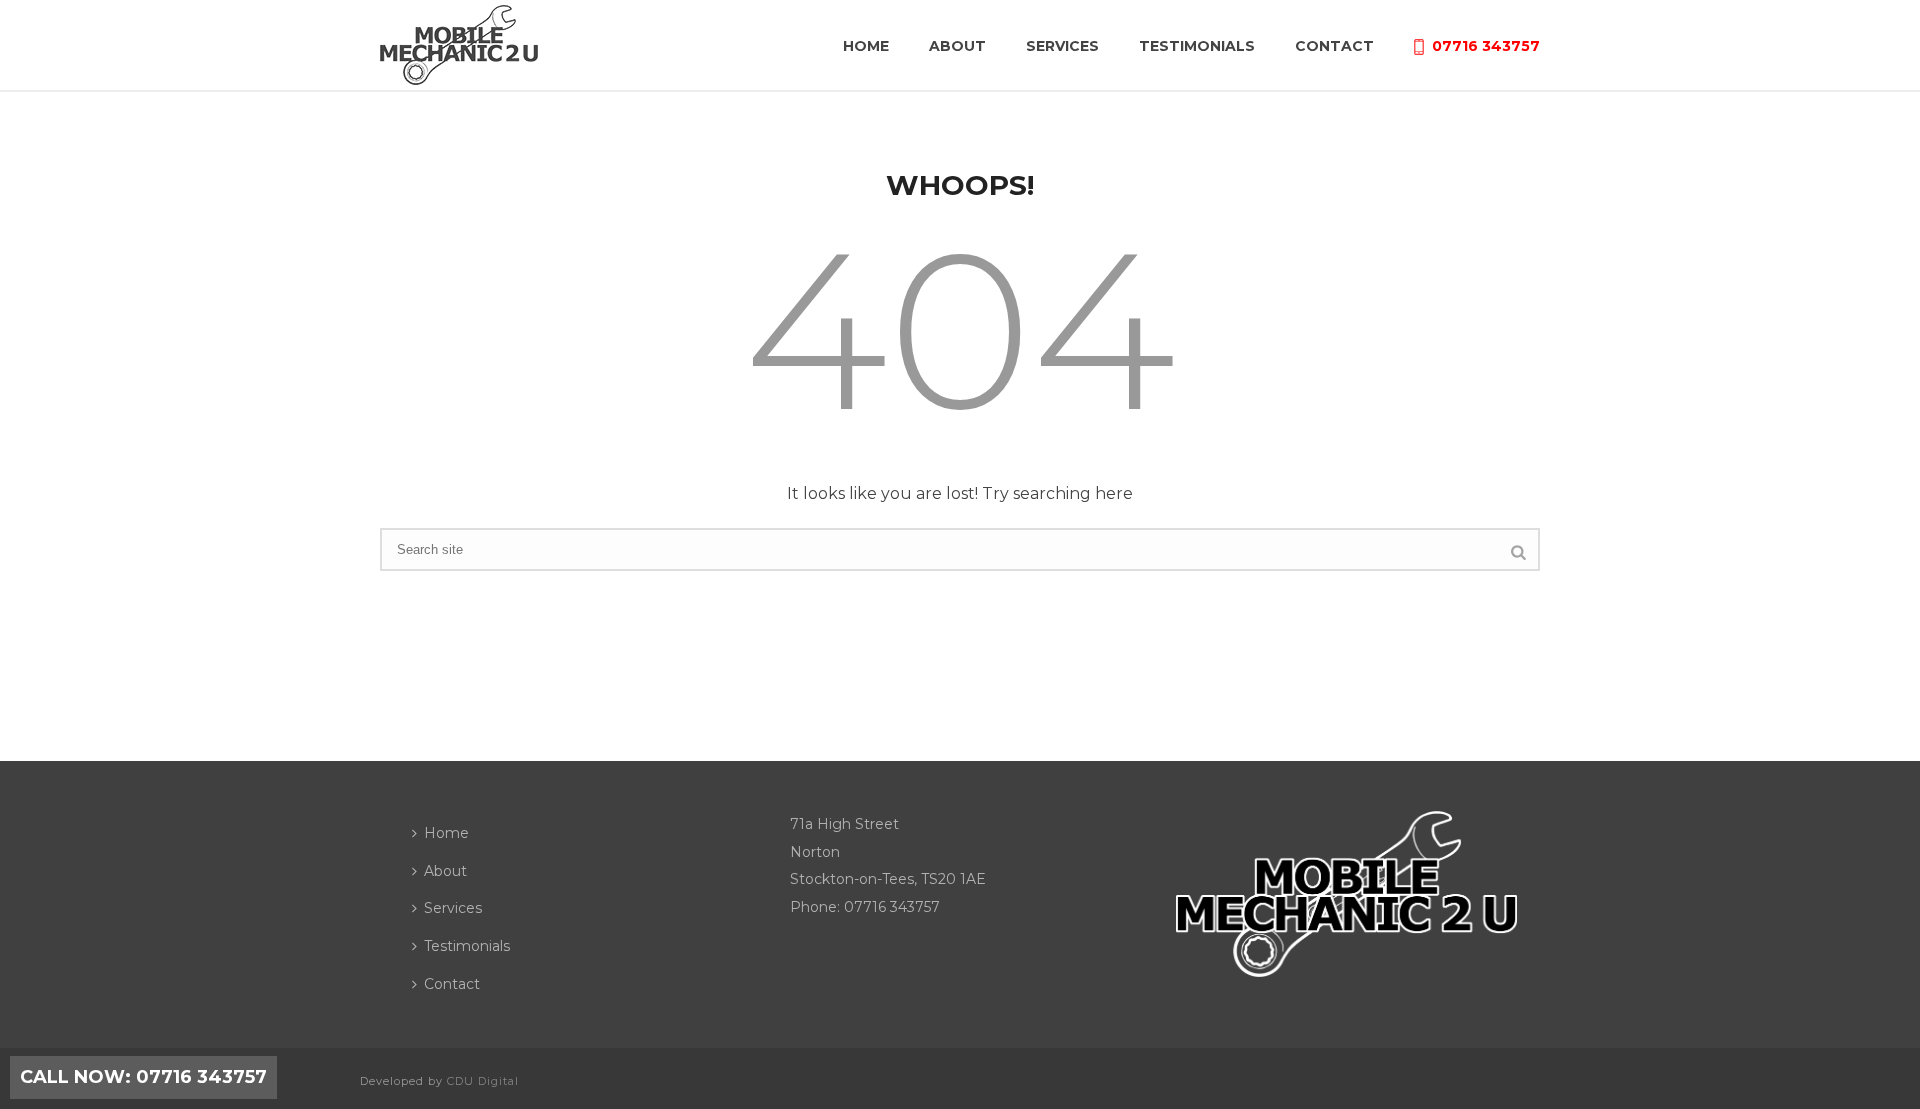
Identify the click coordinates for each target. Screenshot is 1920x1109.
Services (1062, 46)
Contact (1334, 46)
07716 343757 (1486, 46)
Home (866, 46)
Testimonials (1197, 46)
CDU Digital (483, 1081)
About (957, 46)
